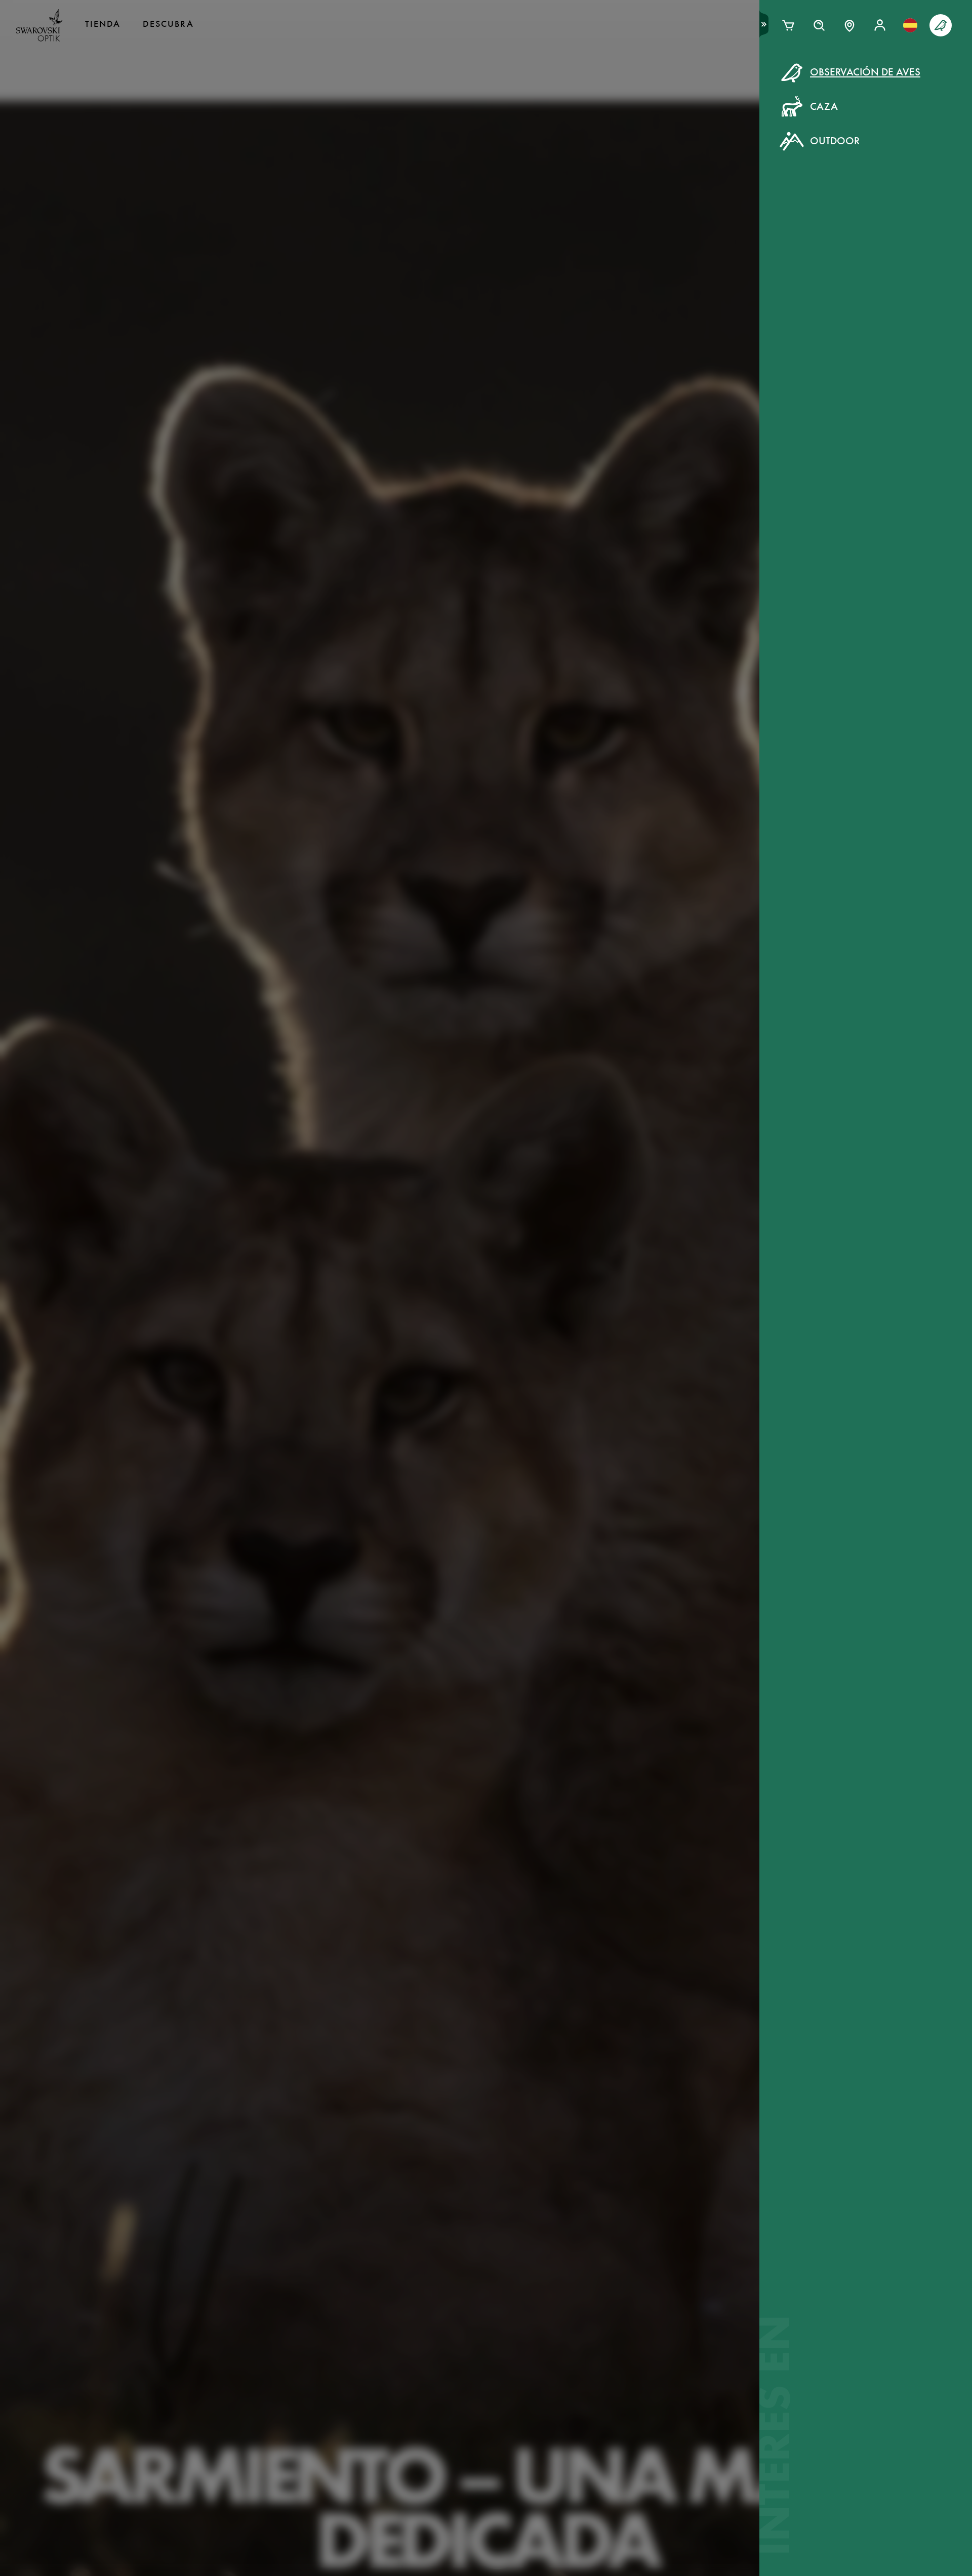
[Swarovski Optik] (39, 25)
